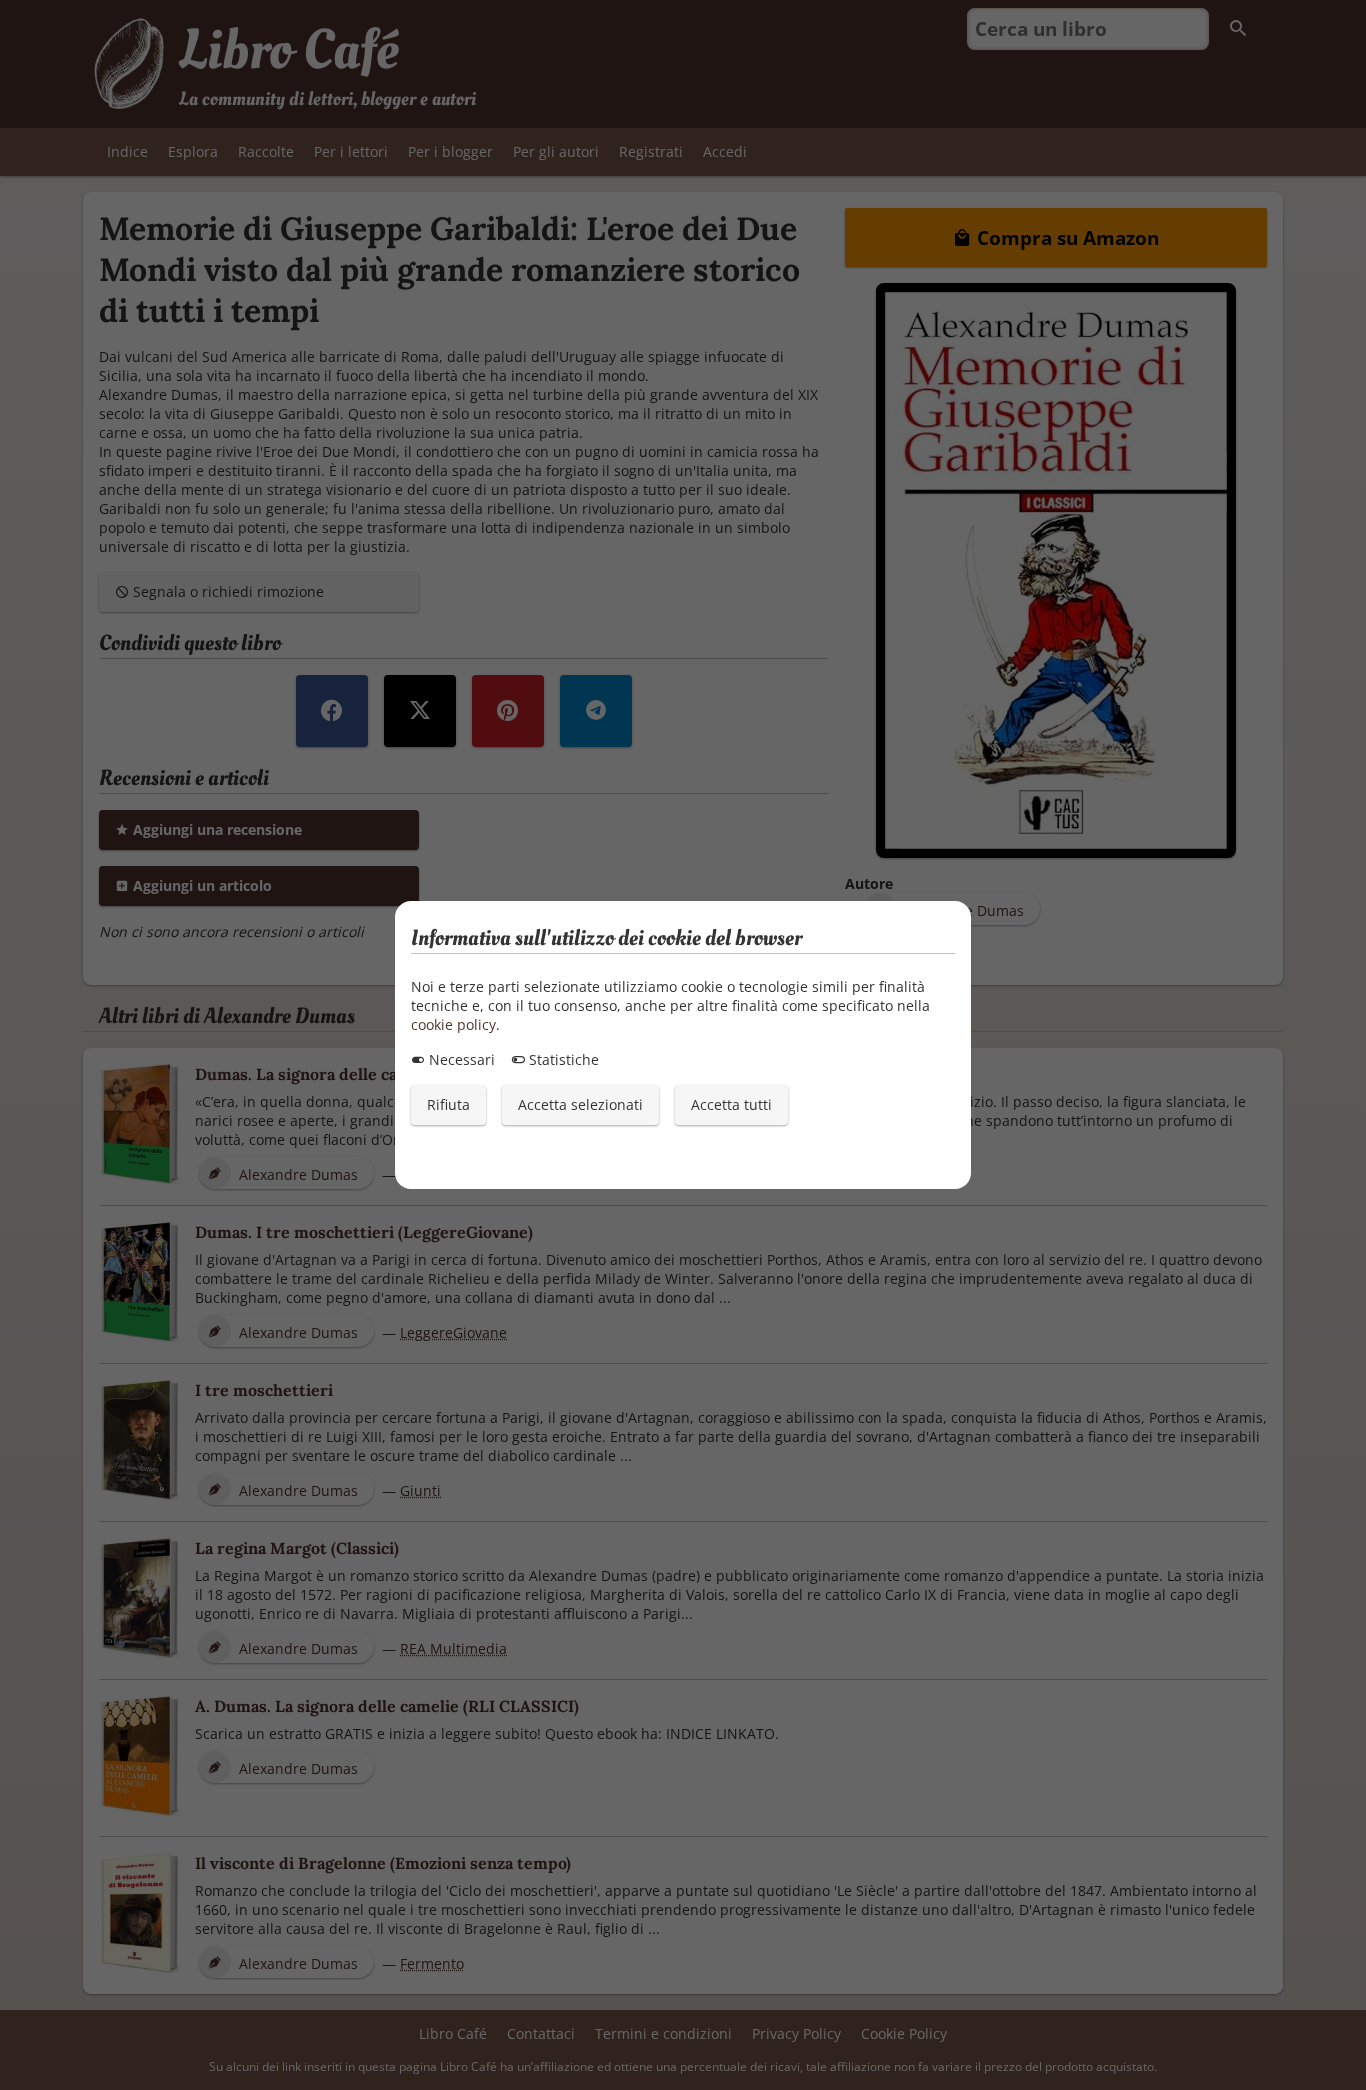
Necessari (460, 1059)
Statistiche (562, 1059)
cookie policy (453, 1024)
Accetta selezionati (580, 1104)
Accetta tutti (731, 1104)
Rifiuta (448, 1104)
